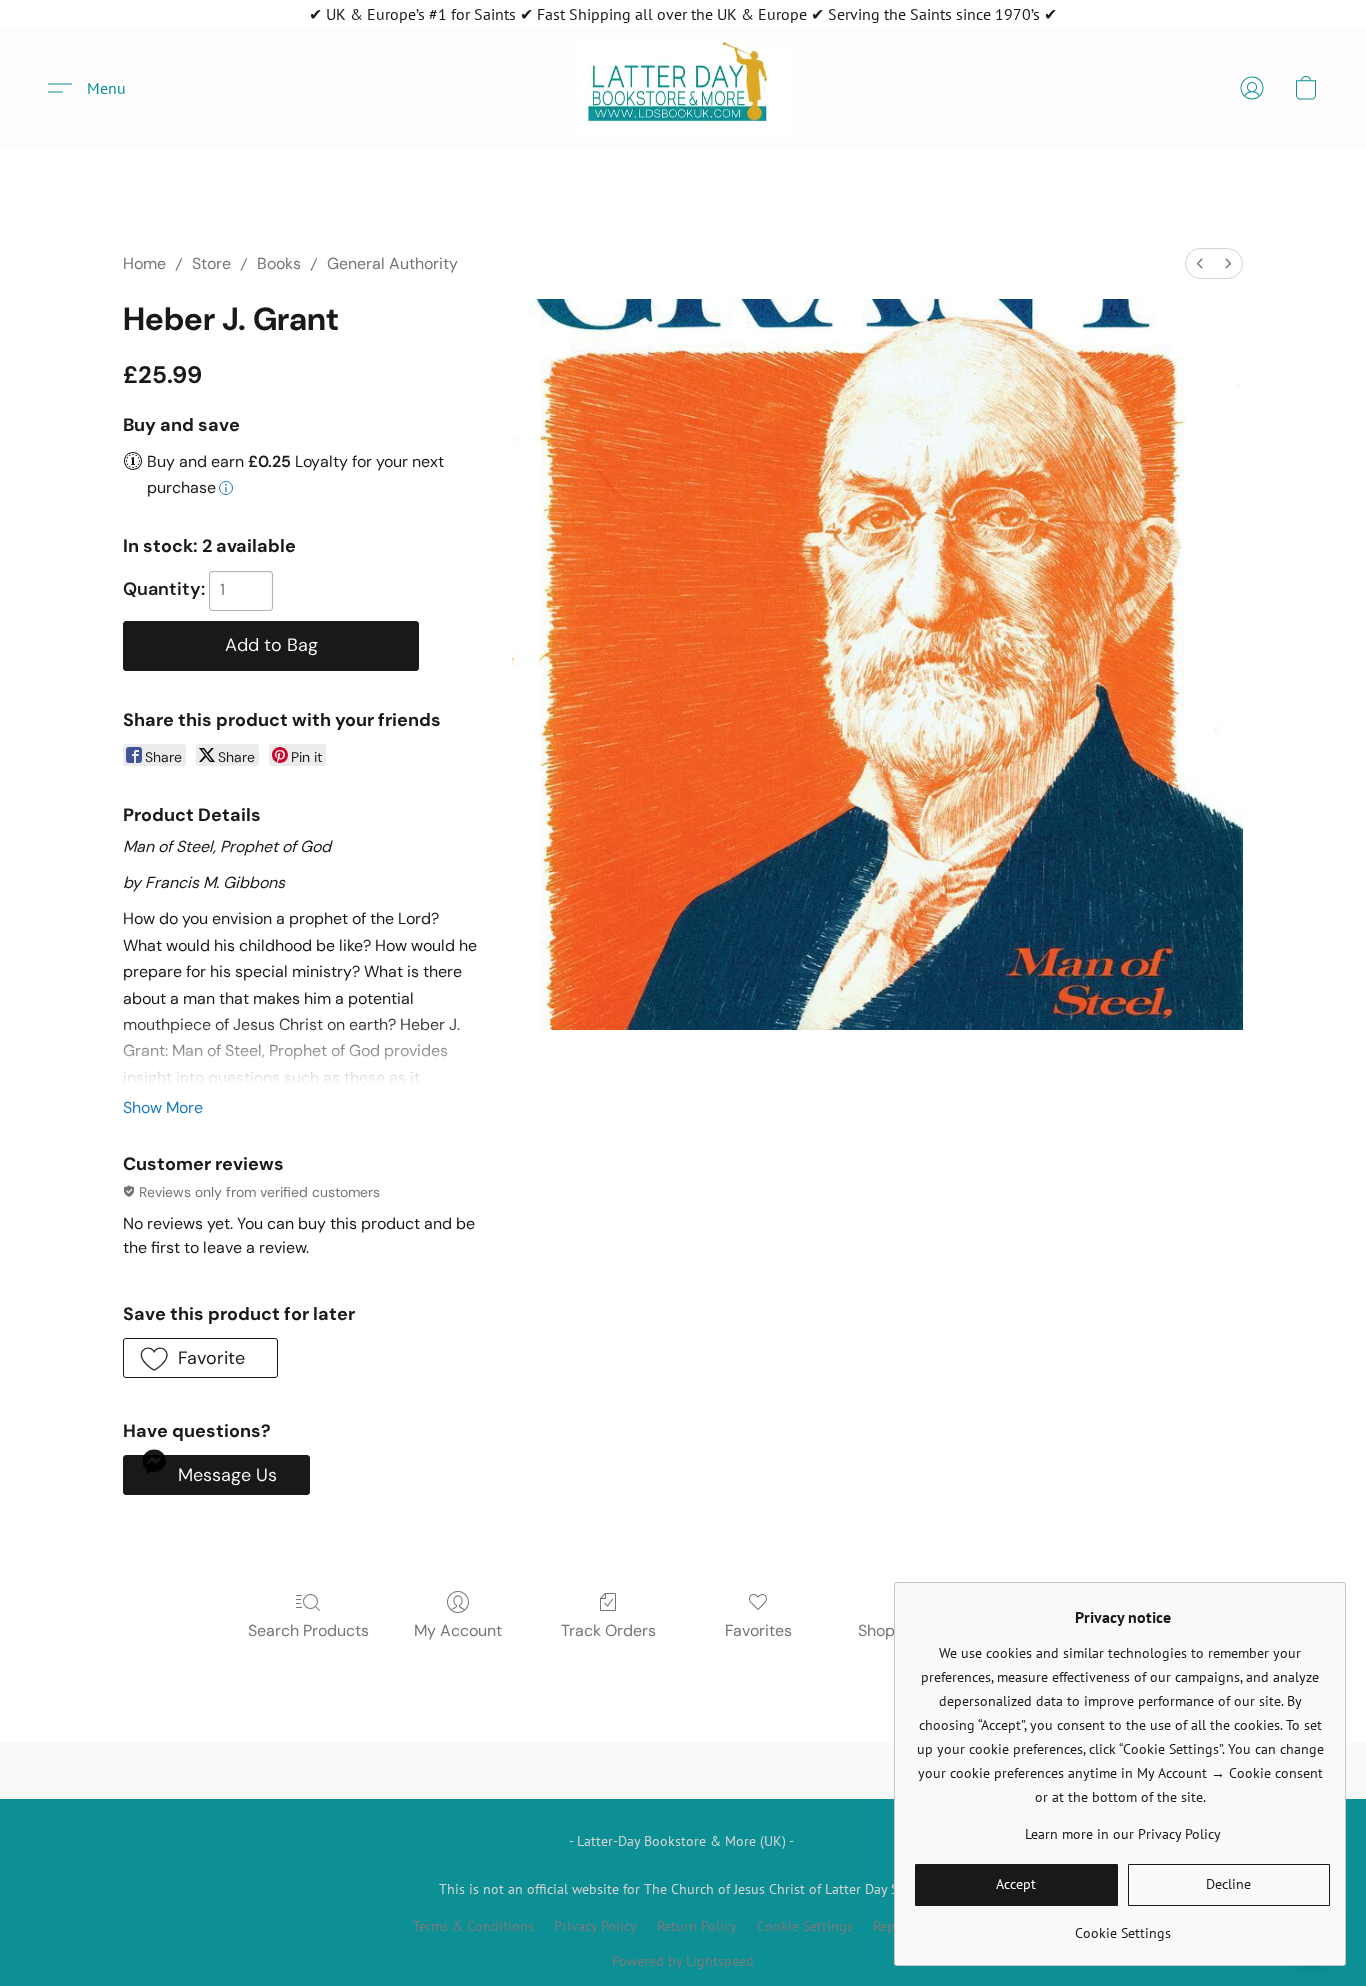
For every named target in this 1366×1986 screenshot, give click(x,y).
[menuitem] (1200, 263)
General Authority (392, 263)
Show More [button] (163, 1107)
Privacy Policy (595, 1926)
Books (279, 263)
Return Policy (697, 1926)
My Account (458, 1630)
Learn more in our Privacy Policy (1123, 1834)
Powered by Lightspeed (683, 1961)
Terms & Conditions (473, 1926)
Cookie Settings (805, 1926)
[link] (1122, 1925)
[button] (683, 88)
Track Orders (608, 1630)
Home (144, 263)
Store (211, 263)
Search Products (308, 1630)
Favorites (758, 1630)
